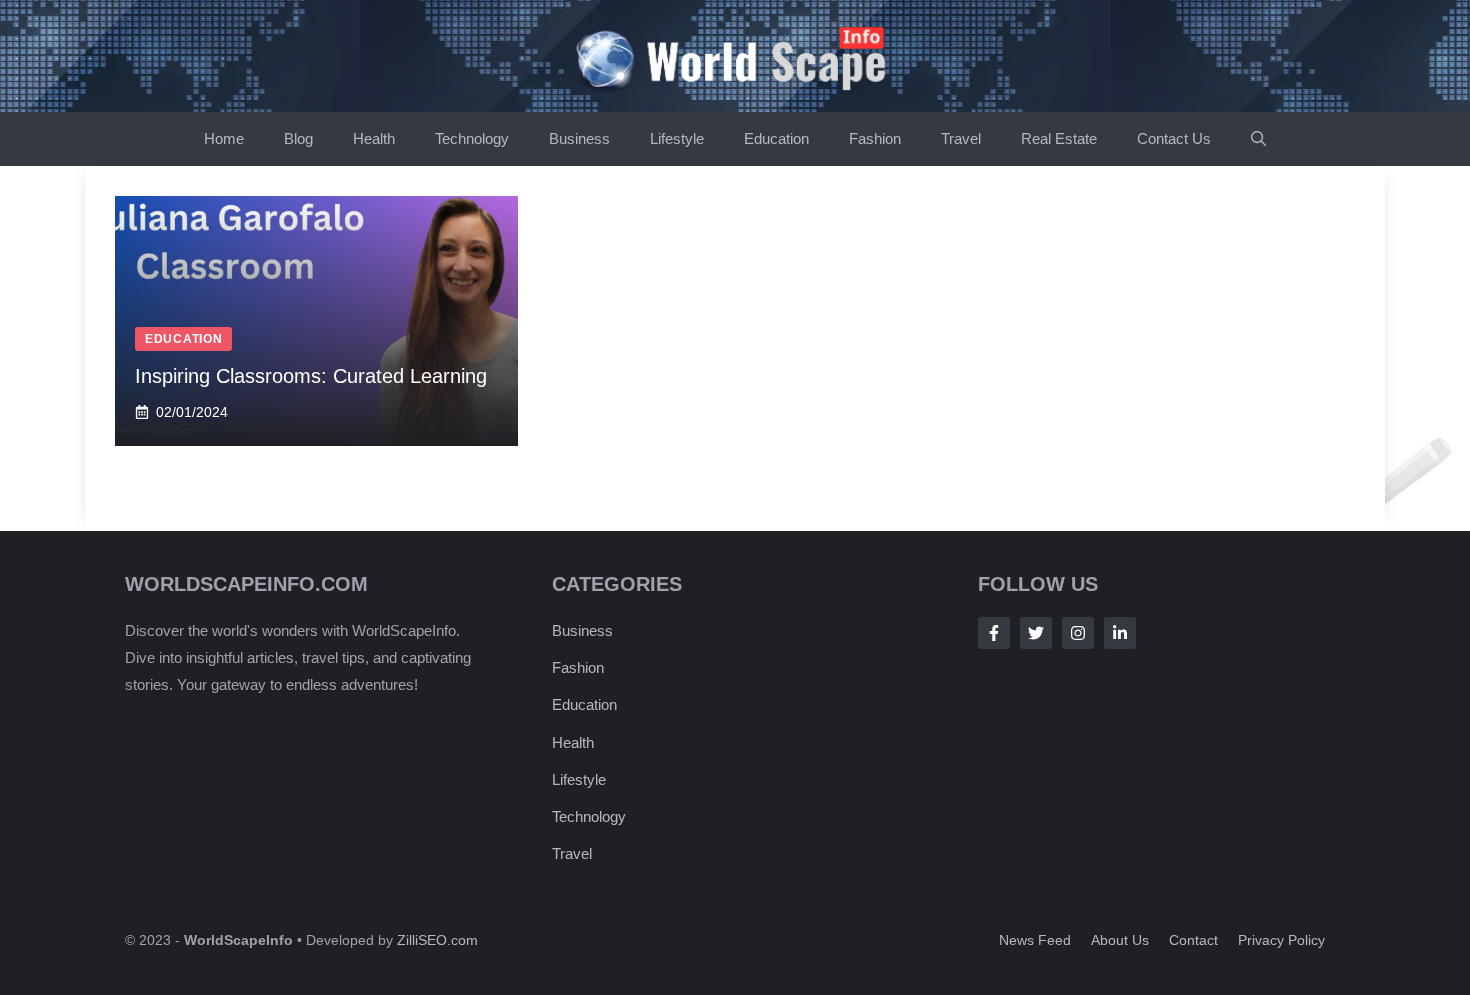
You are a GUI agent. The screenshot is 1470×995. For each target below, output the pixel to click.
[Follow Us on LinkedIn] (1120, 633)
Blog (298, 138)
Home (224, 138)
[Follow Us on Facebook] (994, 633)
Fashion (875, 138)
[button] (1258, 139)
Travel (961, 138)
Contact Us (1174, 138)
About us (1120, 940)
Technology (472, 138)
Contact (1193, 940)
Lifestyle (677, 138)
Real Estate (1059, 138)
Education (776, 138)
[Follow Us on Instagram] (1078, 633)
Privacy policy (1281, 940)
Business (579, 138)
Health (374, 138)
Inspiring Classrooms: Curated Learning (311, 376)
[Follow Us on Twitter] (1036, 633)
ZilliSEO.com (437, 940)
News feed (1035, 940)
